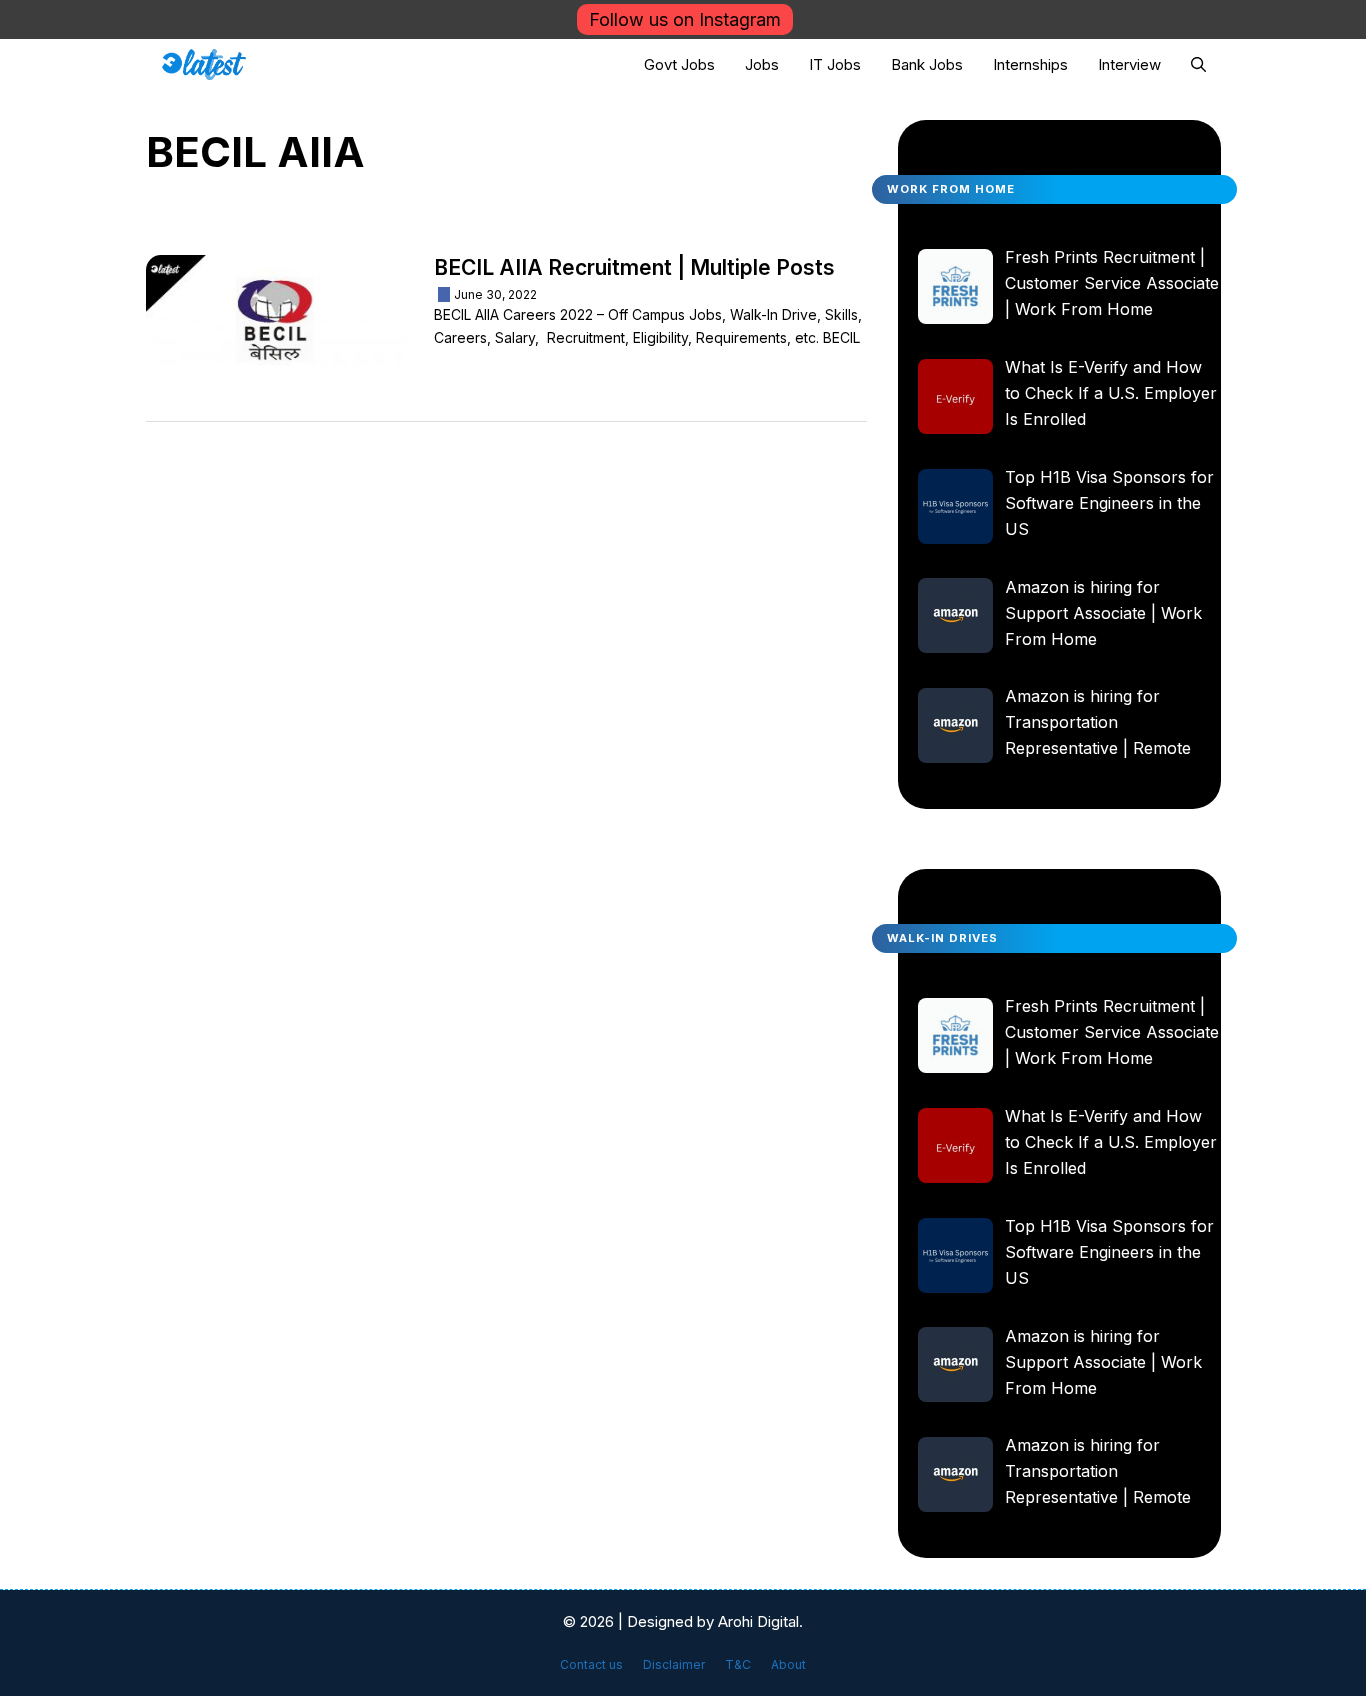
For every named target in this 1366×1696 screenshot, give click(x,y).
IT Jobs (835, 64)
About (788, 1664)
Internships (1030, 64)
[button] (1198, 64)
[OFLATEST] (204, 64)
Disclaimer (674, 1664)
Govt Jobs (679, 64)
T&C (738, 1664)
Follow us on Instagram (685, 19)
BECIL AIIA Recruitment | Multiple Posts (634, 267)
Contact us (591, 1664)
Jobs (762, 64)
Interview (1129, 64)
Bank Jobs (927, 64)
